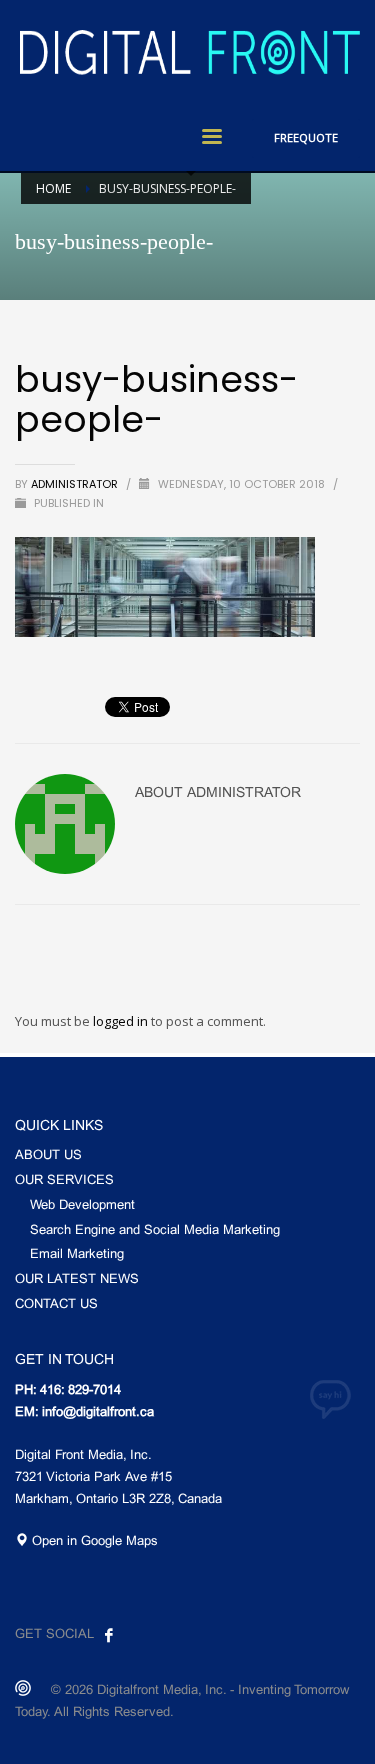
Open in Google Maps (93, 1542)
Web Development (82, 1206)
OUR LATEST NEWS (77, 1280)
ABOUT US (48, 1156)
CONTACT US (56, 1305)
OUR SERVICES (64, 1181)
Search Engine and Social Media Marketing (155, 1231)
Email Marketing (77, 1255)
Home (53, 188)
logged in (122, 1021)
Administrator (76, 484)
